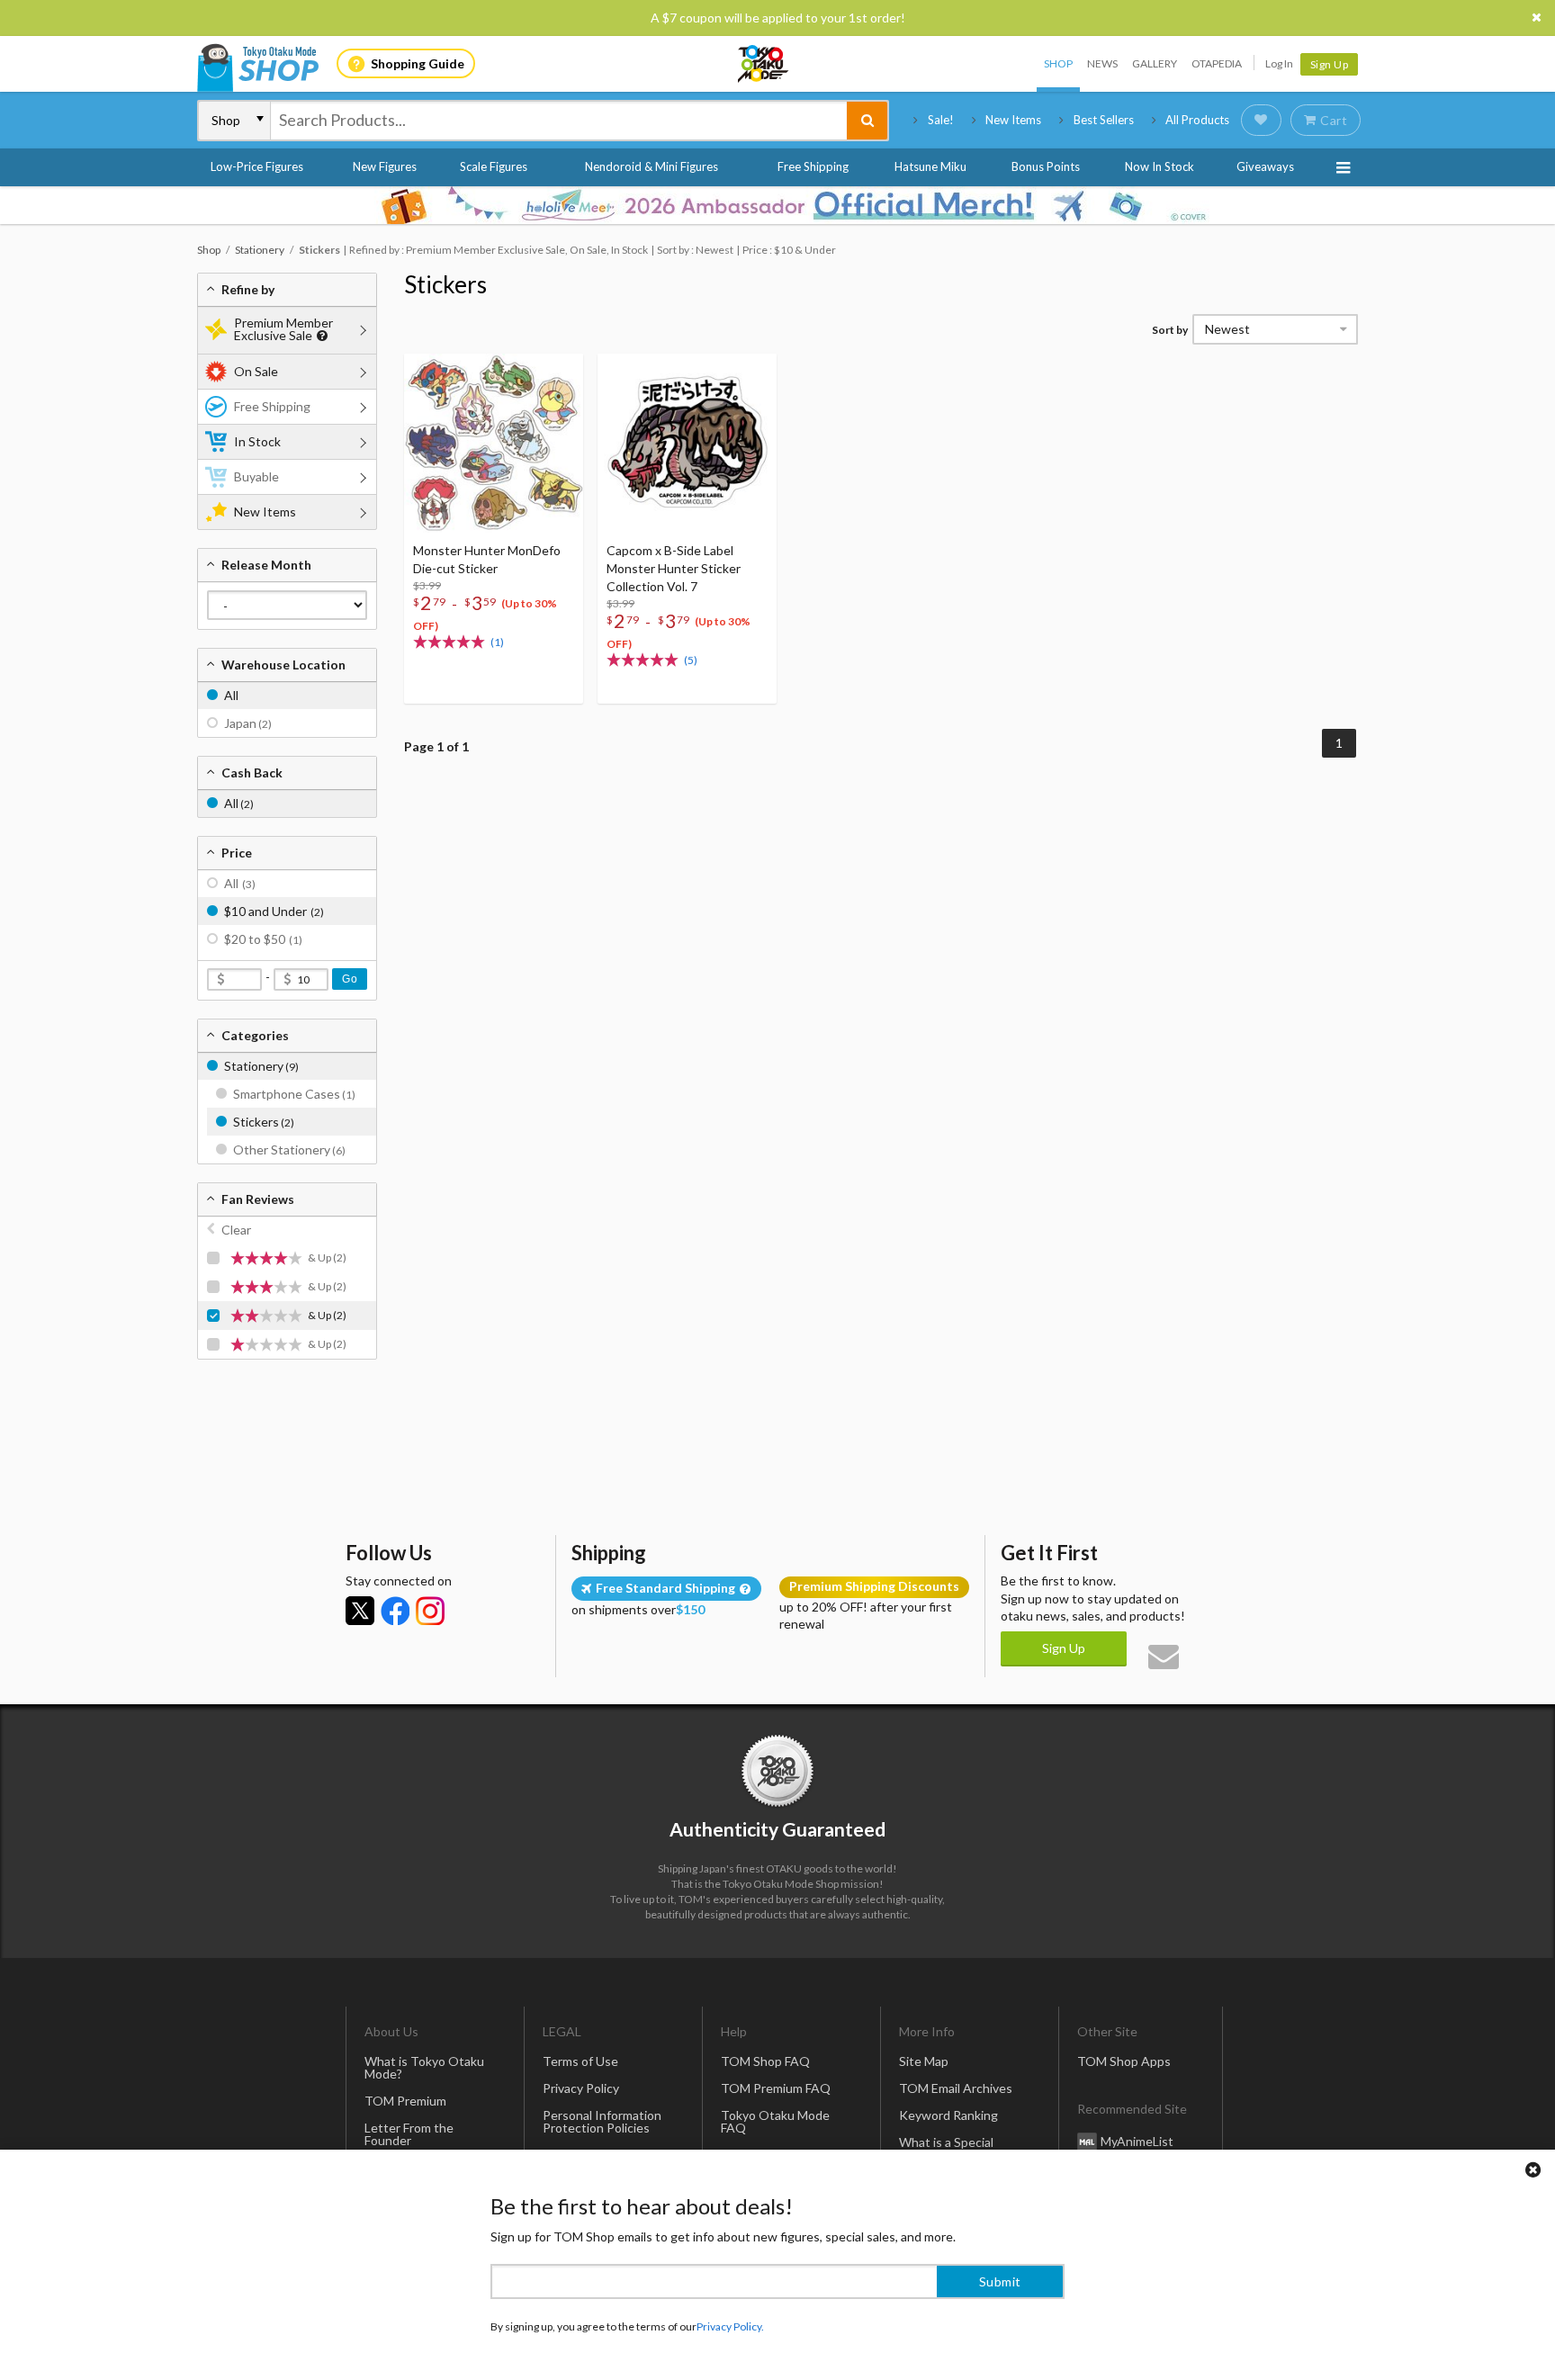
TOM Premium (405, 2101)
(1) (497, 642)
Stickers (445, 284)
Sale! (941, 120)
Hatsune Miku (930, 166)
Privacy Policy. (730, 2326)
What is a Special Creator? (946, 2148)
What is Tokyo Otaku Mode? (424, 2067)
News (1102, 63)
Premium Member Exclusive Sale (283, 329)
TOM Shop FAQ (765, 2061)
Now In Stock (1160, 166)
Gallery (1155, 63)
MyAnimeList (1137, 2141)
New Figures (385, 166)
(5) (691, 660)
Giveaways (1265, 166)
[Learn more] (320, 336)
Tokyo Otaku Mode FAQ (775, 2121)
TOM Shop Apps (1124, 2061)
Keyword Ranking (948, 2115)
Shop (1058, 63)
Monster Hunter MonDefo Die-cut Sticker (487, 559)
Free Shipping (813, 166)
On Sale (256, 371)
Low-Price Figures (257, 166)
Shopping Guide (418, 63)
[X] (360, 1611)
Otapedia (1217, 63)
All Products (1197, 120)
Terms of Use (580, 2061)
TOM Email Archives (956, 2088)
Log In (1279, 63)
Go (350, 979)
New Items (1013, 120)
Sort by (1170, 330)
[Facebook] (395, 1611)
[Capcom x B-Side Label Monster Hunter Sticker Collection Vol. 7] (687, 443)
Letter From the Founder (409, 2134)
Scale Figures (494, 166)
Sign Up (1330, 64)
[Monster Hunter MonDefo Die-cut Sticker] (494, 443)
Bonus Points (1046, 166)
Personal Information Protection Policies (602, 2121)
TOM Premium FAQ (776, 2088)
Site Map (924, 2061)
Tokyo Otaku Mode (764, 64)
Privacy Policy (581, 2088)
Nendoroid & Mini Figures (652, 166)
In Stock (257, 441)
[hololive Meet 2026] (777, 205)
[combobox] (559, 121)
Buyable (256, 476)
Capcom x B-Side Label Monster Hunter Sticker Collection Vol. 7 (674, 568)
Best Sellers (1104, 120)
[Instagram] (430, 1611)
